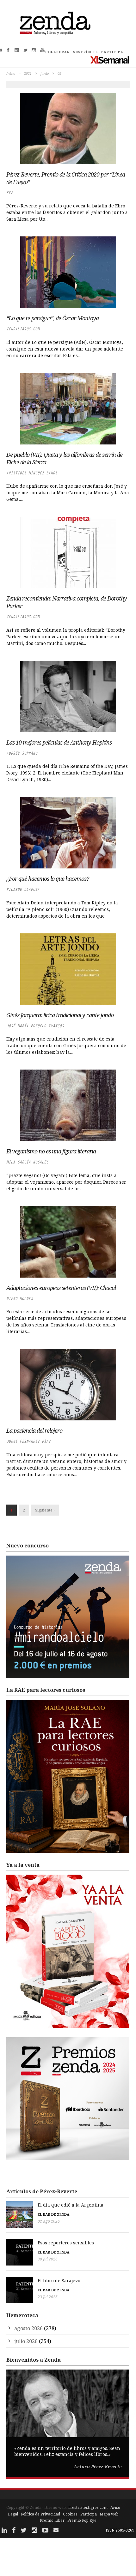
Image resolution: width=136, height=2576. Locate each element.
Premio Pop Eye (82, 2520)
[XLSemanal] (110, 60)
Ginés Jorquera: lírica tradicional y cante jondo (60, 1015)
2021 (28, 73)
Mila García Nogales (27, 1162)
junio (45, 73)
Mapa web (109, 2514)
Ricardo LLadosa (23, 889)
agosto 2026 (28, 2328)
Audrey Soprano (22, 753)
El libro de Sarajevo (59, 2280)
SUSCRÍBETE (86, 52)
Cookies (70, 2514)
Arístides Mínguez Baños (32, 473)
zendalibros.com (23, 329)
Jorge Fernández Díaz (28, 1441)
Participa (89, 2514)
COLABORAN (58, 52)
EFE (10, 193)
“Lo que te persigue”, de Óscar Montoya (53, 318)
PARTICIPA (112, 52)
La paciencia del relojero (34, 1430)
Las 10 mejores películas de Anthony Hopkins (59, 742)
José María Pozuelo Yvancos (35, 1026)
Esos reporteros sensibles (66, 2243)
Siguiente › (45, 1510)
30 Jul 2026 (48, 2259)
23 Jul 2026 (48, 2297)
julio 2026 (26, 2341)
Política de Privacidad (40, 2514)
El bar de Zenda (53, 2214)
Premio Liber (52, 2520)
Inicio (11, 73)
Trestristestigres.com (88, 2507)
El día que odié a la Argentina (71, 2205)
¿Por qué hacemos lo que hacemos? (48, 879)
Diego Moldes (20, 1299)
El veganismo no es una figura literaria (51, 1151)
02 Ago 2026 (49, 2221)
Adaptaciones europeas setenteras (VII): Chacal (61, 1288)
